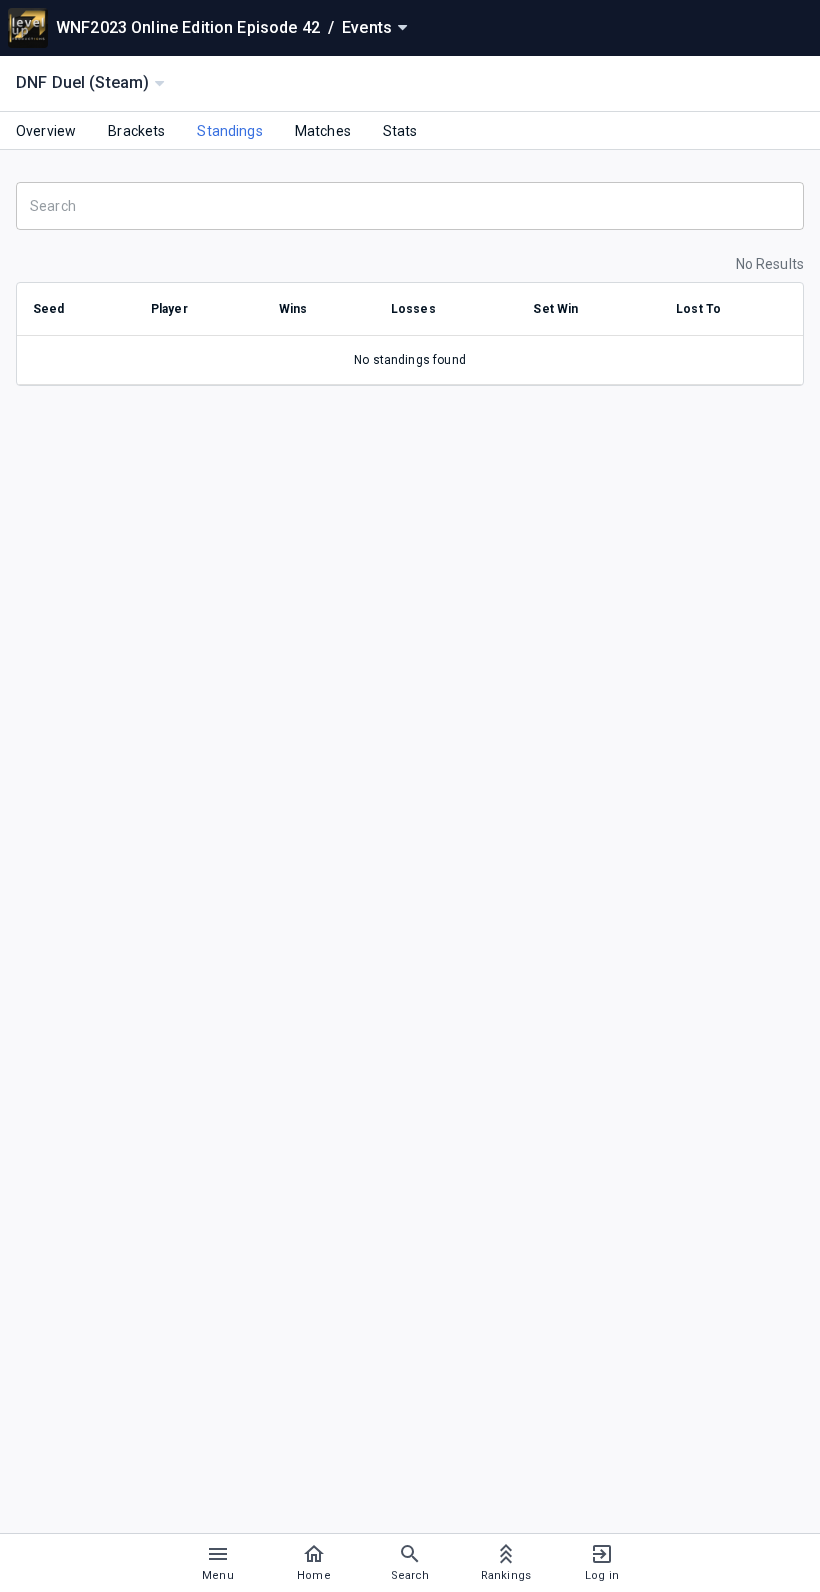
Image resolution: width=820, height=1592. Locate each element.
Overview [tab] (46, 131)
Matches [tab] (323, 131)
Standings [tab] (229, 131)
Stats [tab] (400, 131)
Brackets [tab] (136, 131)
